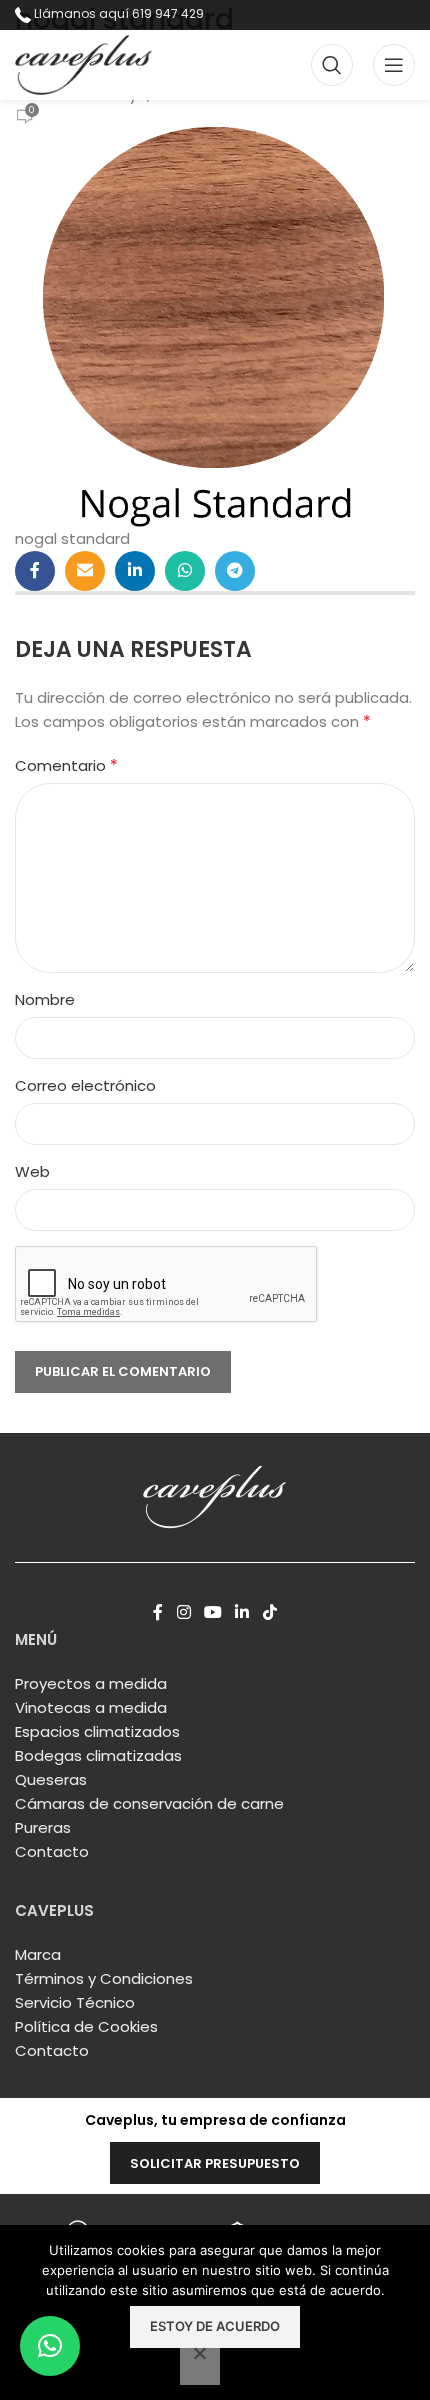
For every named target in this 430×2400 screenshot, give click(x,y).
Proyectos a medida (91, 1683)
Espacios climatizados (97, 1731)
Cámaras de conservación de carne (149, 1803)
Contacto (52, 1851)
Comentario (66, 765)
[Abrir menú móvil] (394, 65)
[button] (50, 2346)
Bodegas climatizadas (98, 1755)
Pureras (43, 1827)
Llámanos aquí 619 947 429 (119, 13)
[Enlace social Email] (85, 571)
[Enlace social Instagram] (183, 1612)
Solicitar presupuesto (215, 2163)
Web (32, 1171)
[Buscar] (332, 65)
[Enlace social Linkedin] (135, 571)
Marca (38, 1954)
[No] (200, 2364)
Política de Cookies (86, 2026)
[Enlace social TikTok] (269, 1612)
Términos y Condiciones (104, 1978)
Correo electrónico (85, 1085)
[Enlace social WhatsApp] (185, 571)
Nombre (45, 999)
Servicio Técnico (75, 2002)
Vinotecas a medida (91, 1707)
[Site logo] (83, 63)
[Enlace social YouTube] (212, 1612)
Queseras (51, 1779)
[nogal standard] (215, 325)
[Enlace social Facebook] (35, 571)
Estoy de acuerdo (215, 2326)
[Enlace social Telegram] (235, 571)
